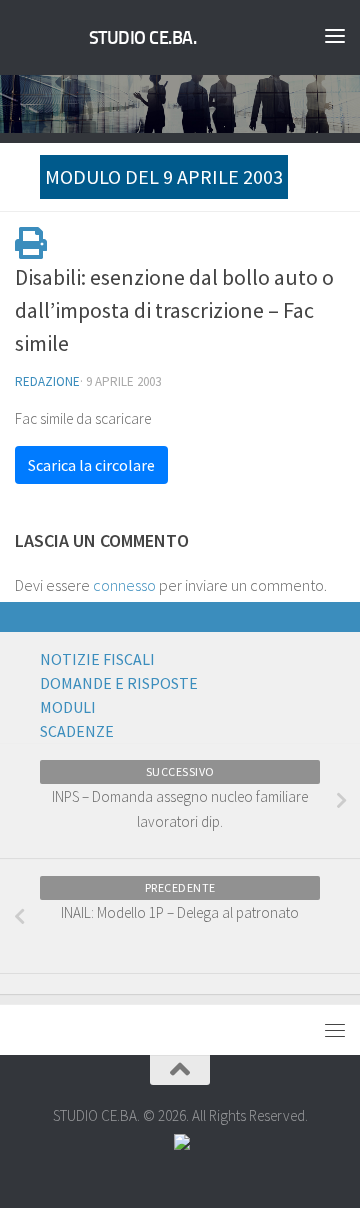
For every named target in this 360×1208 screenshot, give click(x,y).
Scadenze (77, 731)
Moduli (68, 707)
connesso (124, 585)
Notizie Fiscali (97, 659)
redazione (47, 381)
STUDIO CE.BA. (143, 38)
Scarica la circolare (91, 465)
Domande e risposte (119, 683)
